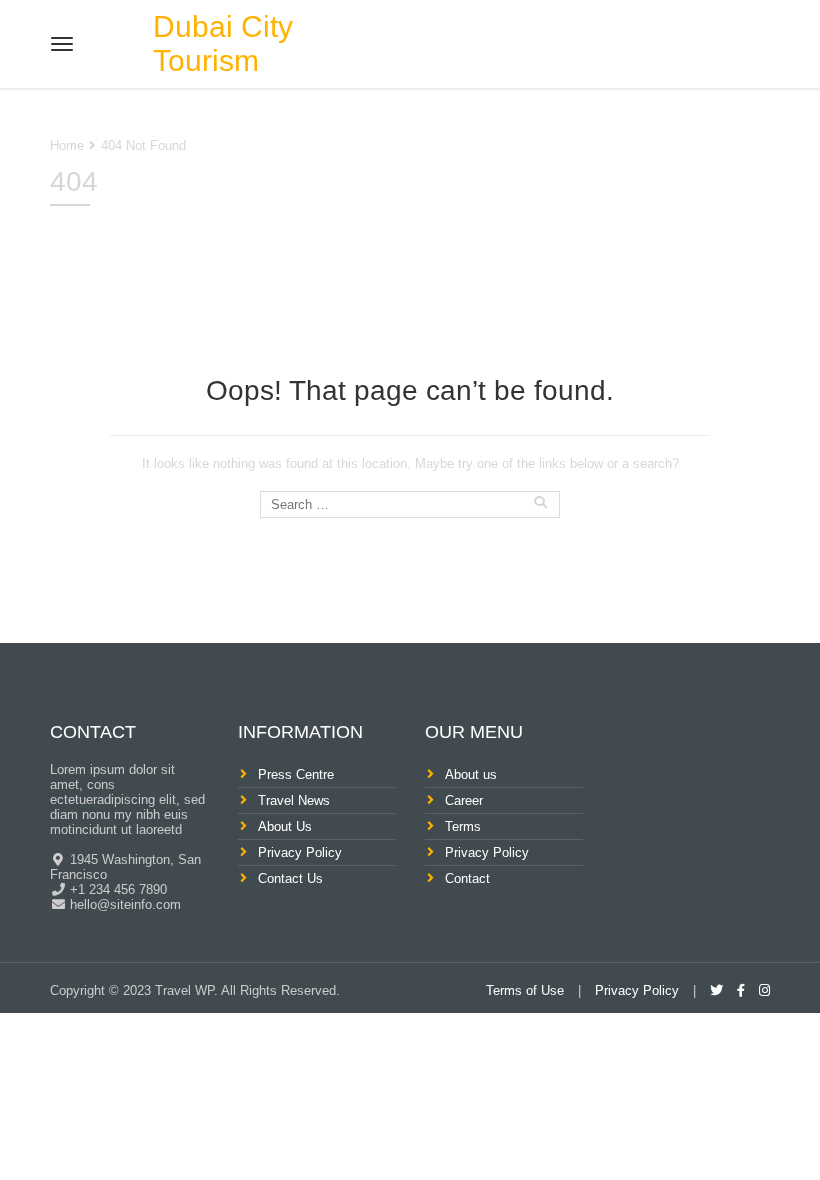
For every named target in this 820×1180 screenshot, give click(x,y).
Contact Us (290, 878)
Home (67, 145)
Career (464, 800)
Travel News (294, 800)
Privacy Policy (300, 852)
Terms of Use (525, 990)
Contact (467, 878)
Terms (463, 826)
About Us (285, 826)
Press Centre (296, 774)
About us (471, 774)
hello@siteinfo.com (123, 904)
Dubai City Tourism (223, 43)
